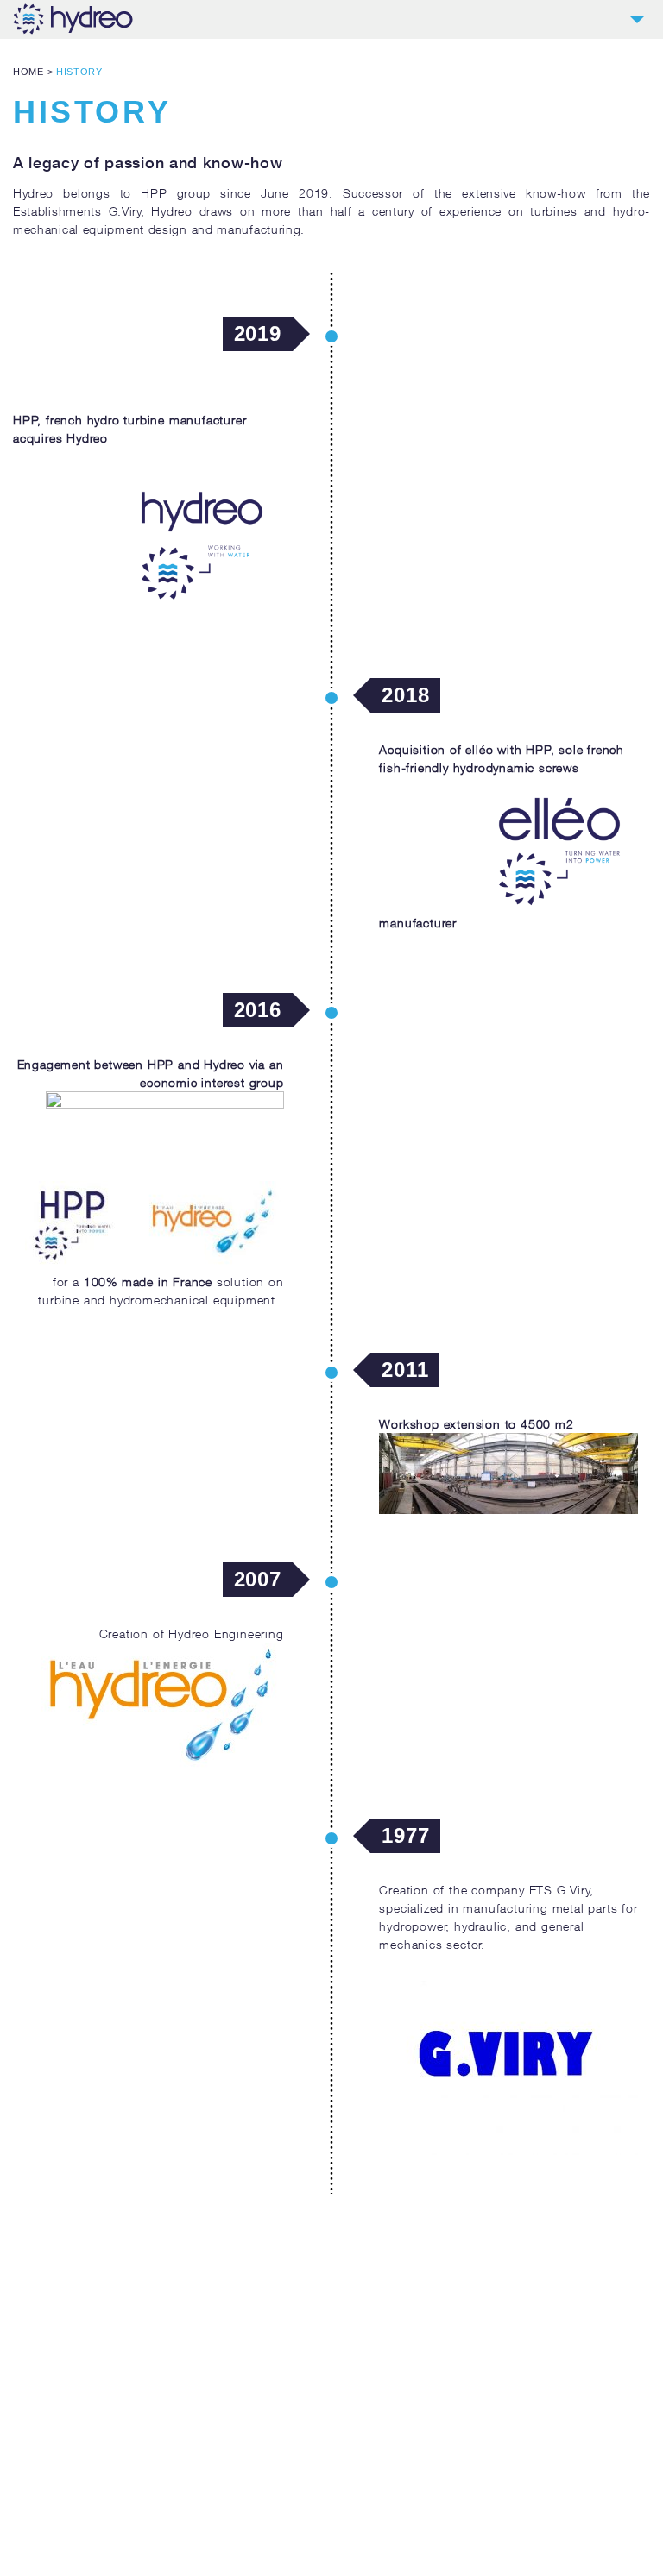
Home (28, 72)
